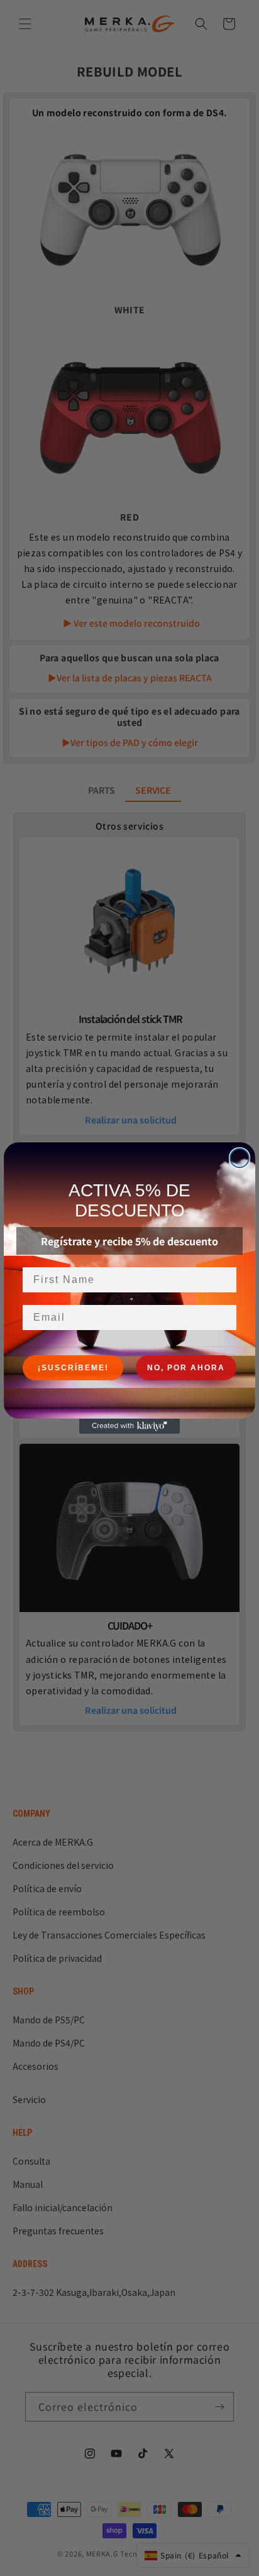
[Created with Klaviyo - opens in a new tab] (129, 1426)
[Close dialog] (240, 1158)
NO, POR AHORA (186, 1368)
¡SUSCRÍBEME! (73, 1368)
